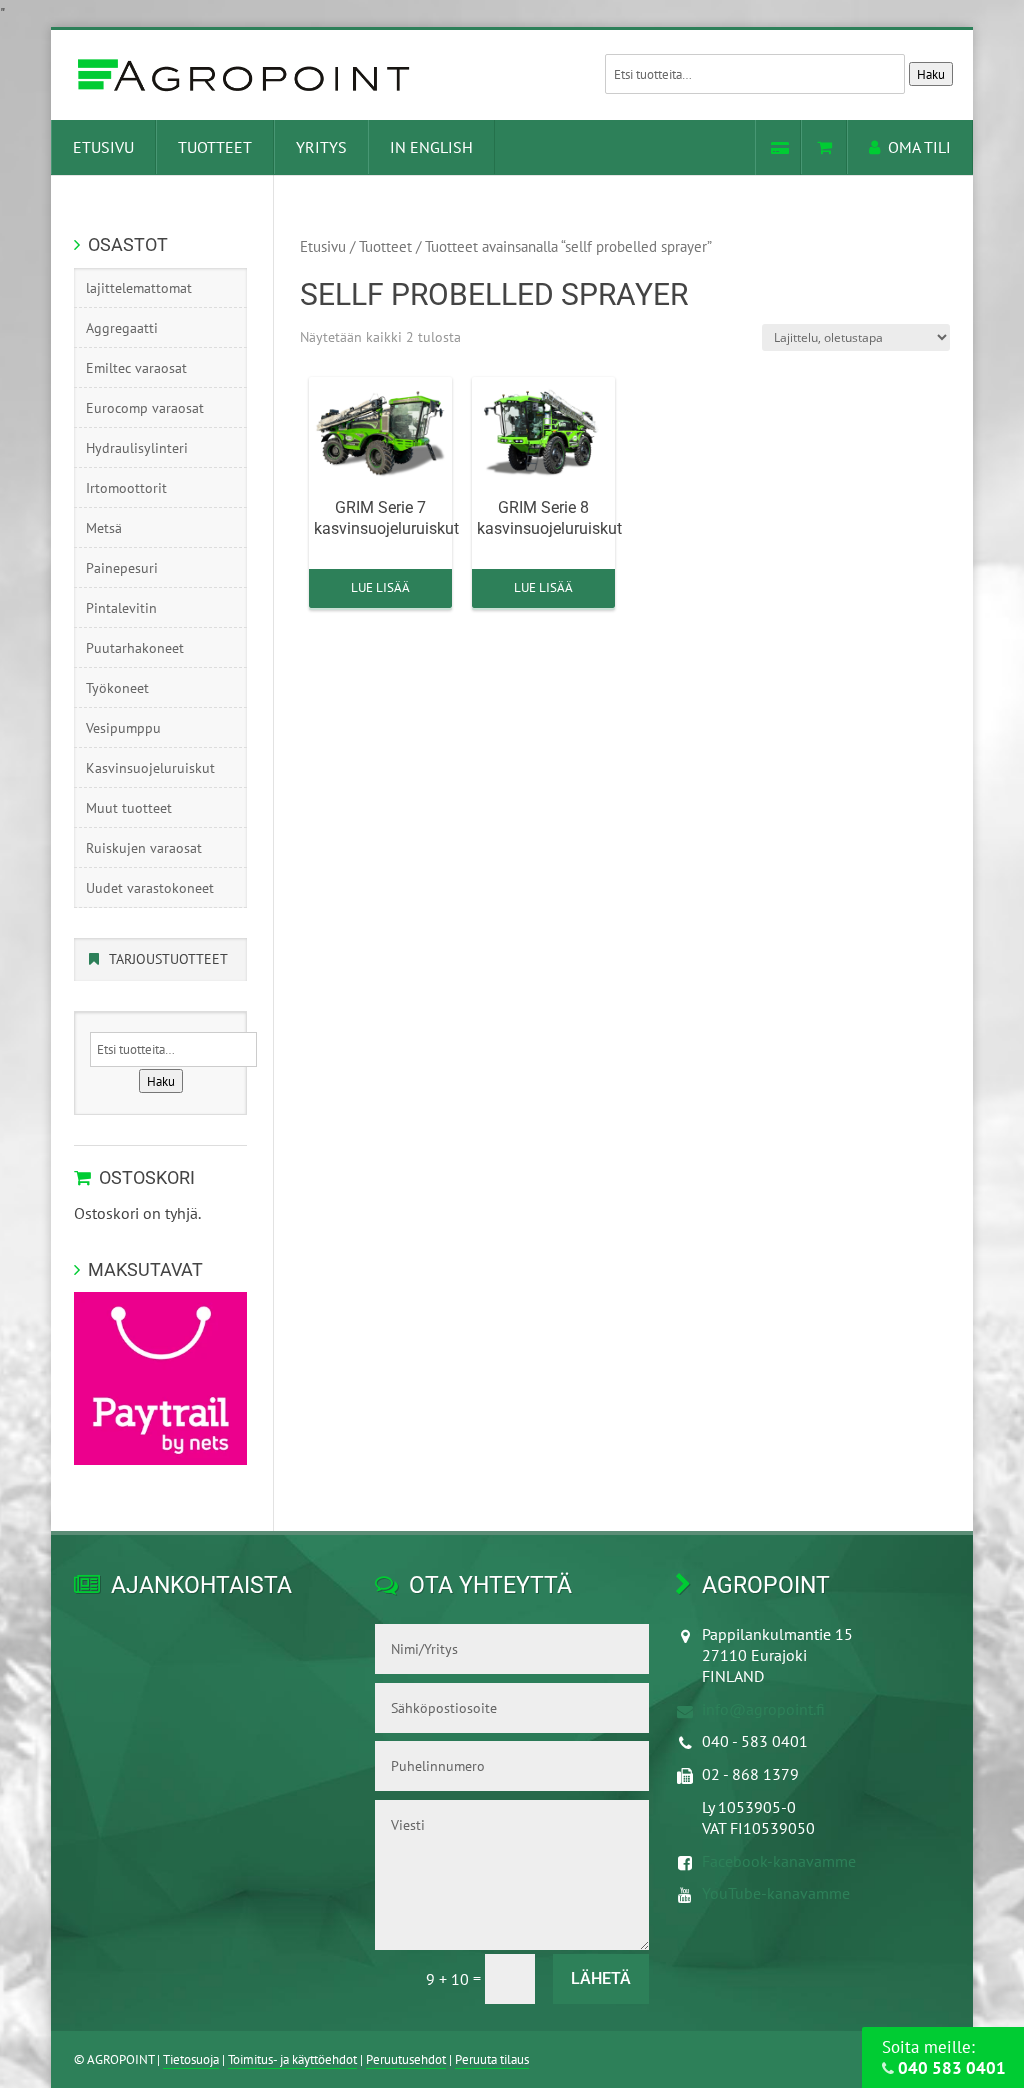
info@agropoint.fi (763, 1709)
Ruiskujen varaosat (144, 848)
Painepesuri (122, 568)
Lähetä (601, 1978)
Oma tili (919, 147)
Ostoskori (824, 147)
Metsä (104, 528)
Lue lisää (380, 587)
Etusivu (103, 147)
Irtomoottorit (126, 488)
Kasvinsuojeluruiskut (150, 768)
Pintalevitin (121, 608)
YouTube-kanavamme (776, 1893)
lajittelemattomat (139, 288)
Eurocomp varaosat (145, 408)
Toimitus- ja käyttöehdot (292, 2059)
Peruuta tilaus (492, 2059)
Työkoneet (117, 688)
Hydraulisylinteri (137, 448)
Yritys (321, 147)
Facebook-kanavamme (779, 1861)
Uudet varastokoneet (150, 888)
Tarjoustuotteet (168, 959)
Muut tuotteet (129, 808)
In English (431, 147)
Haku (931, 74)
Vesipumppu (123, 728)
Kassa (778, 147)
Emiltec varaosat (136, 368)
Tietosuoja (191, 2059)
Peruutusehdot (406, 2059)
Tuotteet (215, 147)
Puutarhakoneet (135, 648)
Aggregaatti (122, 328)
